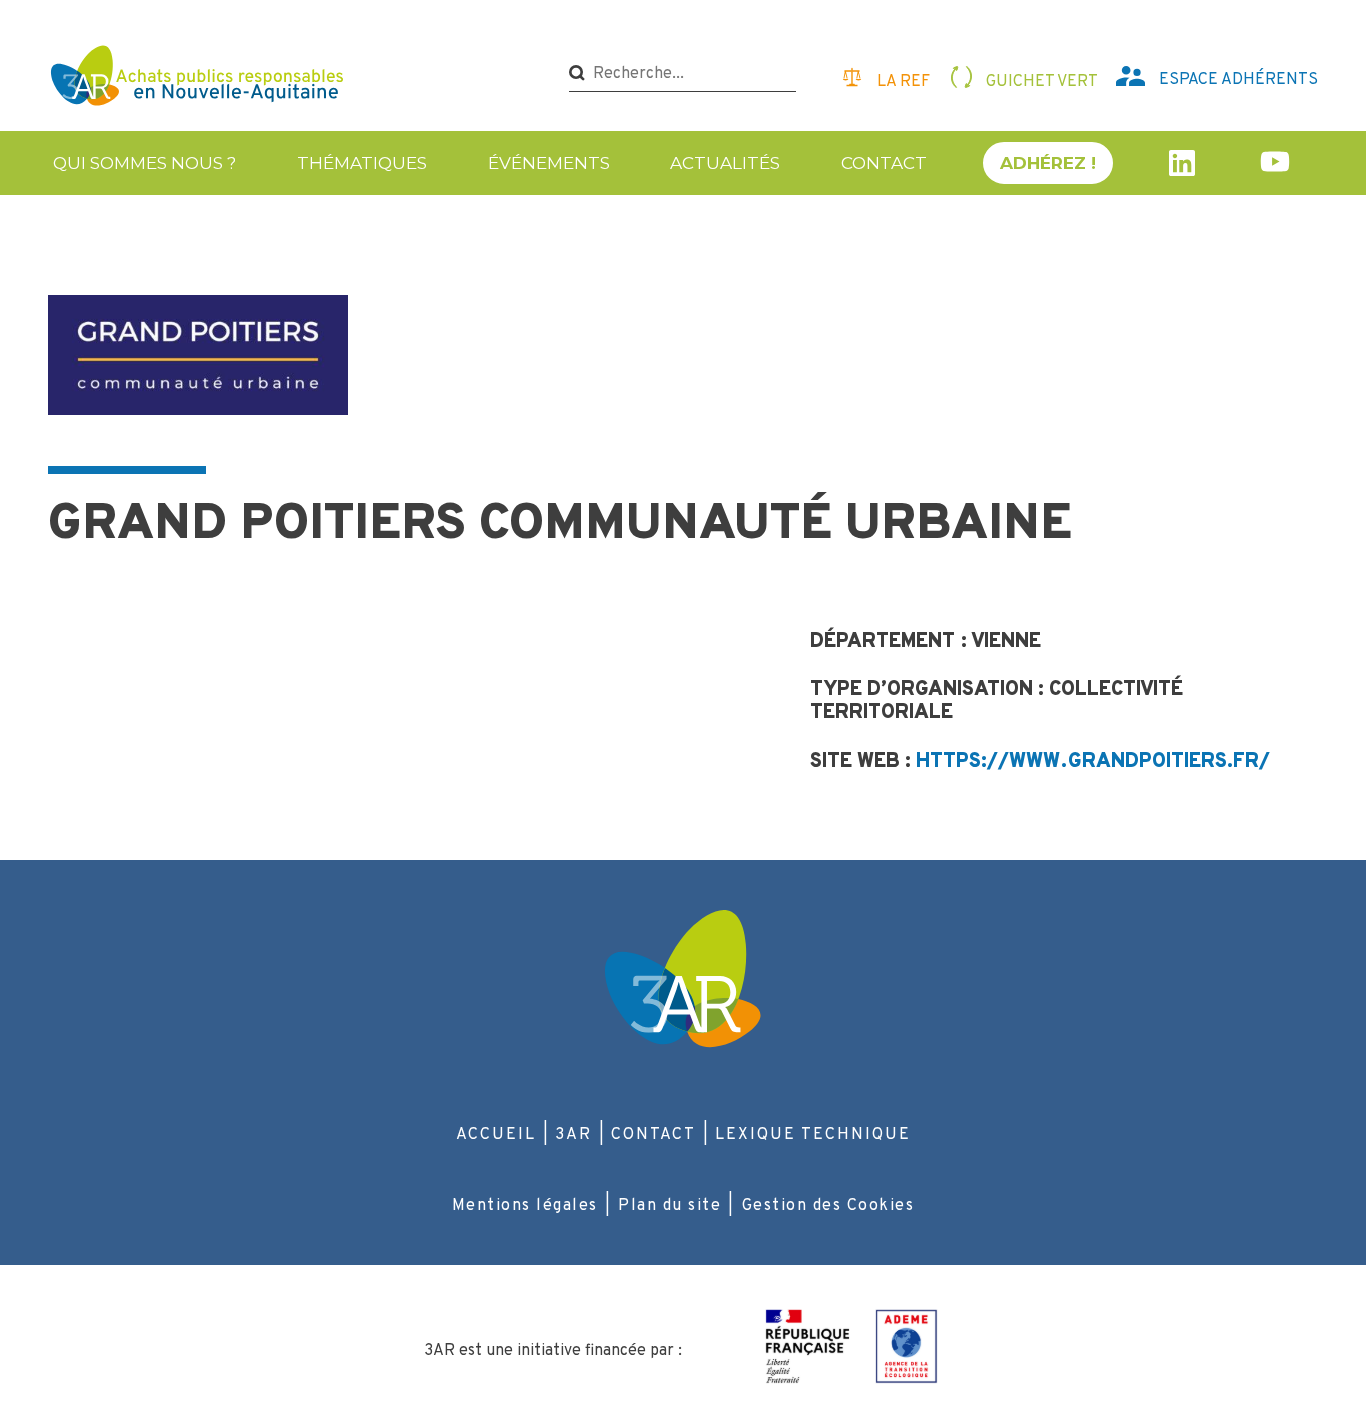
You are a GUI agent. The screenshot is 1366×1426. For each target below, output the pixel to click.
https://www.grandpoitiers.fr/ (1093, 762)
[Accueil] (199, 78)
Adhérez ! (1048, 163)
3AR (573, 1135)
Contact (884, 163)
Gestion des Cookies (828, 1206)
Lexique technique (813, 1135)
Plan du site (669, 1206)
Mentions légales (525, 1206)
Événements (549, 163)
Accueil (496, 1135)
